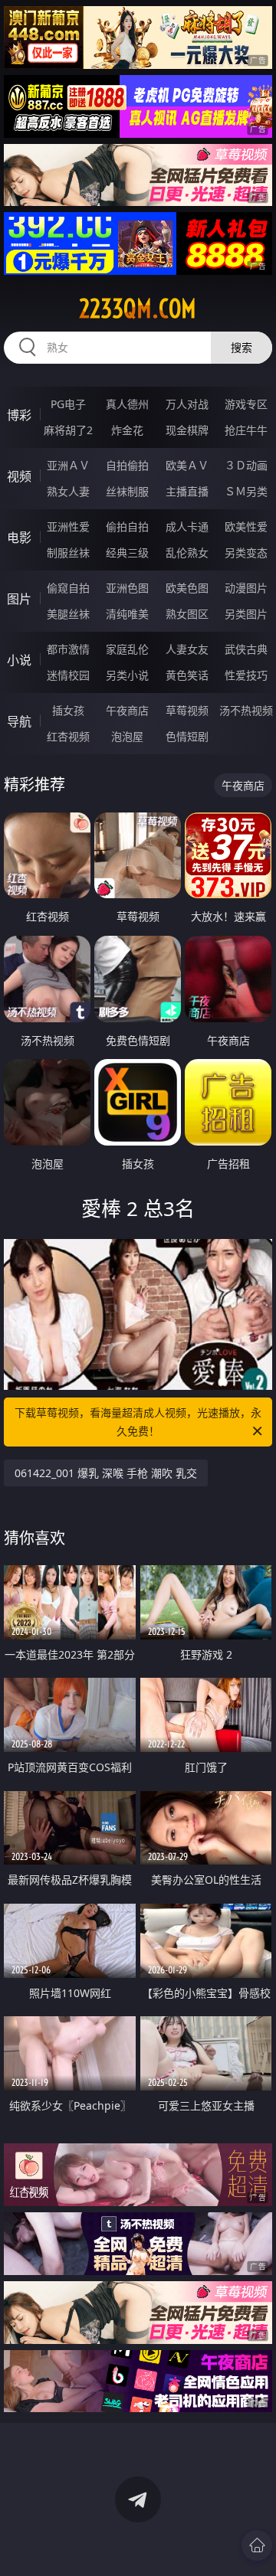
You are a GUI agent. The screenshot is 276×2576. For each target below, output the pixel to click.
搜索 (242, 347)
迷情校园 (68, 675)
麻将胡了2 (68, 430)
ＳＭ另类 (246, 491)
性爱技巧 (246, 675)
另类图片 (246, 614)
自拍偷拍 (127, 465)
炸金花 (127, 430)
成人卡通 (187, 526)
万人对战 (187, 404)
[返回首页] (257, 2545)
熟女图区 (187, 614)
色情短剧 (187, 736)
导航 (19, 721)
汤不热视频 (246, 710)
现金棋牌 (187, 430)
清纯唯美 (127, 614)
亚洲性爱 (68, 526)
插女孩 (68, 710)
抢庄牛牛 (246, 430)
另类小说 (127, 675)
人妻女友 (187, 649)
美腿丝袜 (68, 614)
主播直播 (187, 491)
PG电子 (68, 404)
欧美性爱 (246, 526)
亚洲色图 (127, 588)
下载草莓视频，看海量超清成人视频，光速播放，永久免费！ (138, 1422)
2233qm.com (138, 309)
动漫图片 (246, 588)
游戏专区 (246, 404)
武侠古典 (246, 649)
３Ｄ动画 (246, 465)
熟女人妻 (68, 491)
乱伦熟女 (187, 552)
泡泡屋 (127, 736)
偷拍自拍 (127, 526)
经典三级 (127, 552)
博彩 (19, 415)
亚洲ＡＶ (68, 465)
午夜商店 (127, 710)
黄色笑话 (187, 675)
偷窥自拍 (68, 588)
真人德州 (127, 404)
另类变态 (246, 552)
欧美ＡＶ (187, 465)
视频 (19, 476)
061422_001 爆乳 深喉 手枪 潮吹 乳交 (106, 1473)
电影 (19, 538)
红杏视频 (68, 736)
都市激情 (68, 649)
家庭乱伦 (127, 649)
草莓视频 (187, 710)
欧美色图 (187, 588)
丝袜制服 (127, 491)
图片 (19, 599)
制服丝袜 (68, 552)
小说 (19, 660)
